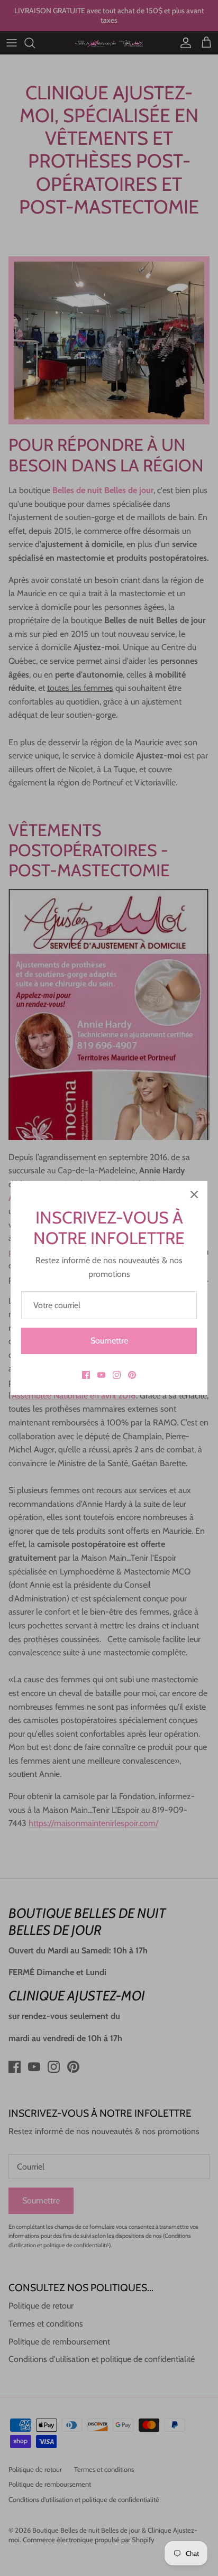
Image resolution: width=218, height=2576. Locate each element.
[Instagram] (117, 1375)
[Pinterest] (132, 1375)
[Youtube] (101, 1375)
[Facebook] (86, 1375)
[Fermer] (194, 1194)
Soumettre (109, 1341)
